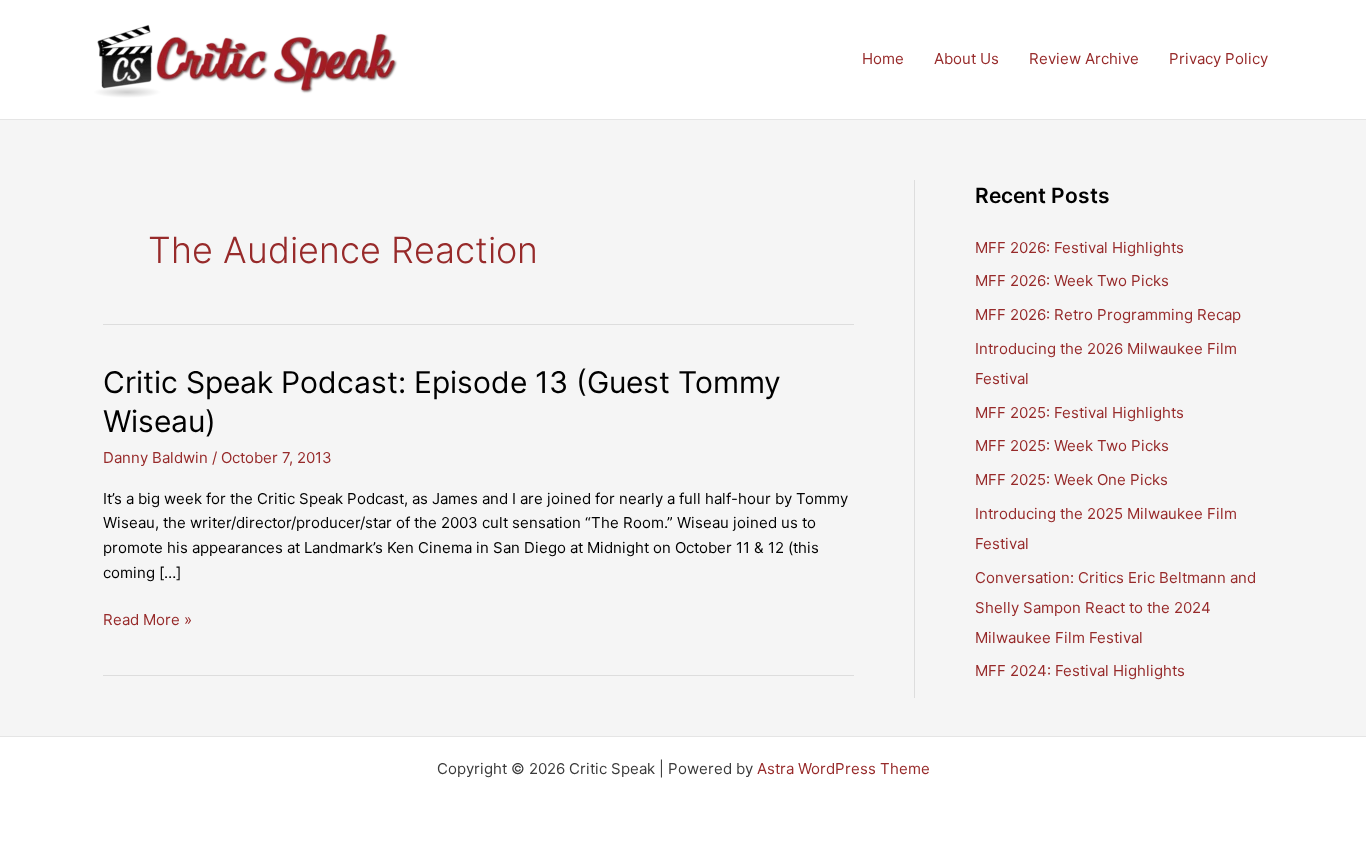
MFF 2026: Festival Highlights (1079, 247)
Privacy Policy (1218, 58)
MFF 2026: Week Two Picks (1072, 280)
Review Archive (1084, 58)
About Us (966, 58)
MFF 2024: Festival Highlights (1080, 670)
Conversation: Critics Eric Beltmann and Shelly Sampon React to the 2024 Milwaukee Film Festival (1115, 607)
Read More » (147, 621)
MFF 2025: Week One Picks (1071, 479)
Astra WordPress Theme (843, 768)
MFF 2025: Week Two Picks (1072, 445)
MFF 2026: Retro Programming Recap (1108, 314)
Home (883, 58)
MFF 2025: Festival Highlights (1079, 412)
